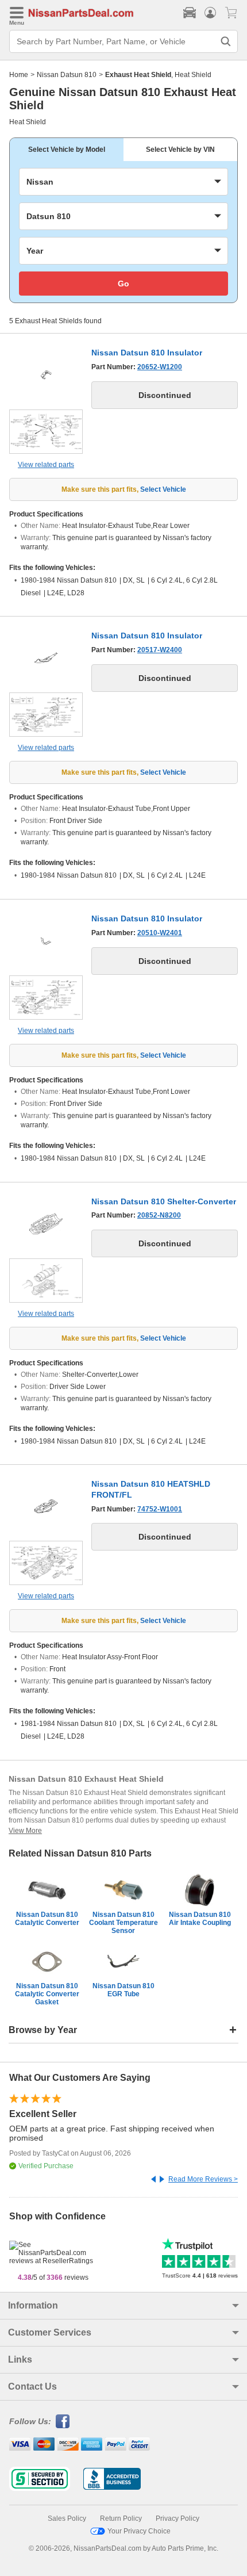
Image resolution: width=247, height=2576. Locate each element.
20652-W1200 (160, 367)
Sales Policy (67, 2518)
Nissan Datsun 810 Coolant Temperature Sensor (123, 1923)
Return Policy (121, 2518)
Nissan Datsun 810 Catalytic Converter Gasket (47, 1994)
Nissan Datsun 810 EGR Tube (123, 1990)
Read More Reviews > (203, 2179)
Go (123, 284)
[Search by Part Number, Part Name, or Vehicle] (226, 41)
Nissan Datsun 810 (67, 75)
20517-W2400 (160, 650)
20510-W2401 (160, 933)
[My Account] (210, 13)
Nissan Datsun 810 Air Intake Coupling (200, 1919)
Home (19, 75)
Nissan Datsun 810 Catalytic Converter (47, 1919)
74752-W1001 (160, 1509)
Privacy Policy (177, 2518)
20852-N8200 (159, 1215)
